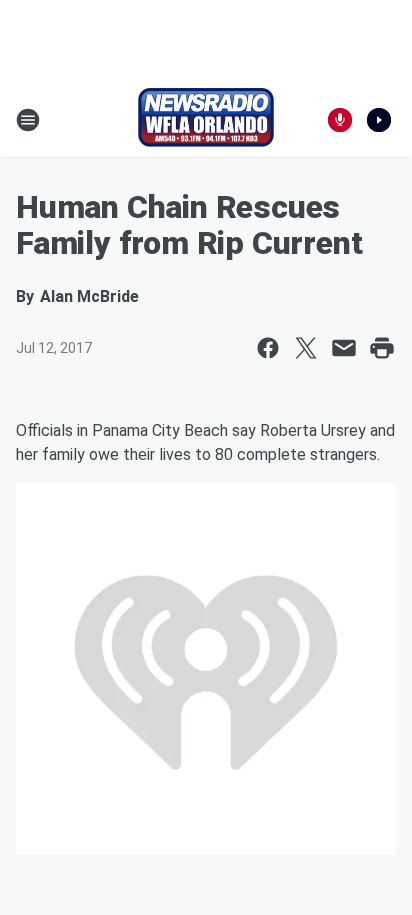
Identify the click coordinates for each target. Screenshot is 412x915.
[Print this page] (382, 348)
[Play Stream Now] (379, 120)
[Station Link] (206, 120)
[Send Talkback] (340, 120)
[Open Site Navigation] (28, 120)
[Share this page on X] (306, 348)
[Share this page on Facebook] (268, 348)
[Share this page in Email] (344, 348)
